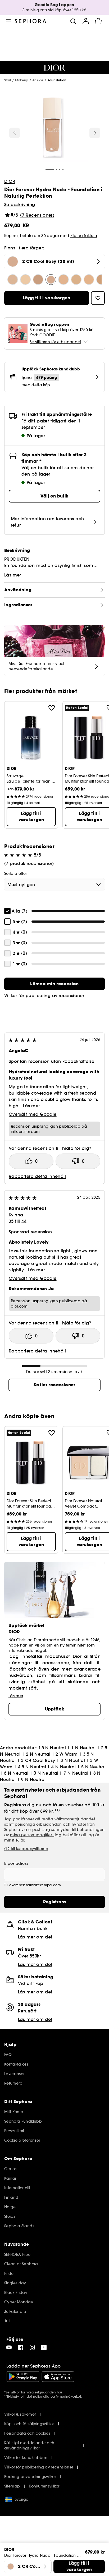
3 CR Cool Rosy (38, 1760)
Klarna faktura (84, 236)
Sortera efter (16, 873)
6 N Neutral (16, 1773)
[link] (54, 984)
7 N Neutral (76, 1773)
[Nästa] (95, 133)
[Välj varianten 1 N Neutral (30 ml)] (25, 280)
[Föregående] (15, 133)
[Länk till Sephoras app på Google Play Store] (23, 2377)
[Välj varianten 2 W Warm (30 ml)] (76, 280)
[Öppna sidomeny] (8, 21)
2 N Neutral (38, 1754)
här (60, 2392)
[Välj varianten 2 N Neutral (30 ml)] (63, 280)
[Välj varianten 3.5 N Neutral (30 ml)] (89, 280)
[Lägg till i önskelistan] (52, 708)
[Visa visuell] (54, 129)
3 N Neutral (73, 1760)
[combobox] (54, 885)
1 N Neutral (83, 1748)
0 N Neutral (46, 1773)
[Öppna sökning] (73, 21)
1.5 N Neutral (52, 1748)
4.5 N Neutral (32, 1767)
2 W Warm (67, 1754)
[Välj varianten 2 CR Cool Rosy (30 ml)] (51, 280)
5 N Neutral (93, 1767)
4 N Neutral (63, 1767)
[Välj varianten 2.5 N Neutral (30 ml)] (38, 280)
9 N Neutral (33, 1779)
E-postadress (16, 1863)
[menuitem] (86, 21)
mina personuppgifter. (32, 1835)
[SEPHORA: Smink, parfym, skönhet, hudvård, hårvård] (31, 21)
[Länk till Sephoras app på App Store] (58, 2377)
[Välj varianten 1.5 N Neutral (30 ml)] (13, 280)
